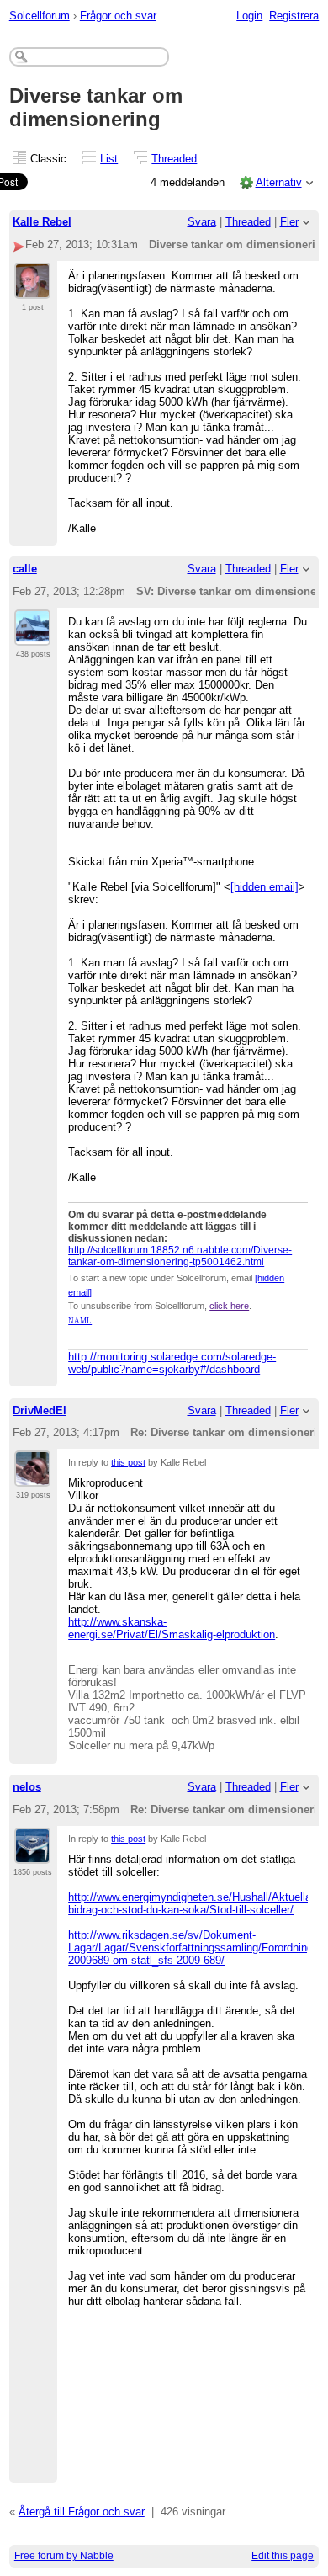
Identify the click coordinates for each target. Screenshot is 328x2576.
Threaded (174, 159)
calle (25, 569)
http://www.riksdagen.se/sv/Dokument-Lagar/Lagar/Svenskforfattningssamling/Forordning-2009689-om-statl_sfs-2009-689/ (192, 1948)
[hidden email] (265, 887)
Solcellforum (40, 16)
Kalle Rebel (42, 222)
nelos (27, 1787)
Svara (202, 222)
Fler (289, 222)
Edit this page (283, 2556)
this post (128, 1462)
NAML (80, 1321)
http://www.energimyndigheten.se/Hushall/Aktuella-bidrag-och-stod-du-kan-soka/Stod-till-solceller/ (191, 1903)
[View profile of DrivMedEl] (32, 1477)
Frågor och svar (118, 16)
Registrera (294, 16)
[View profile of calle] (32, 636)
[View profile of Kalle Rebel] (32, 289)
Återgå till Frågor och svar (82, 2512)
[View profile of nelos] (32, 1854)
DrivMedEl (40, 1410)
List (109, 159)
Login (249, 16)
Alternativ (279, 182)
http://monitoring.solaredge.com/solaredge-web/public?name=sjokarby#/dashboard (172, 1363)
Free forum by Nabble (64, 2556)
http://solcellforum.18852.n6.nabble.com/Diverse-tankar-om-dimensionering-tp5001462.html (180, 1256)
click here (229, 1306)
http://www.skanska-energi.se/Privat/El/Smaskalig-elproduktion (172, 1628)
